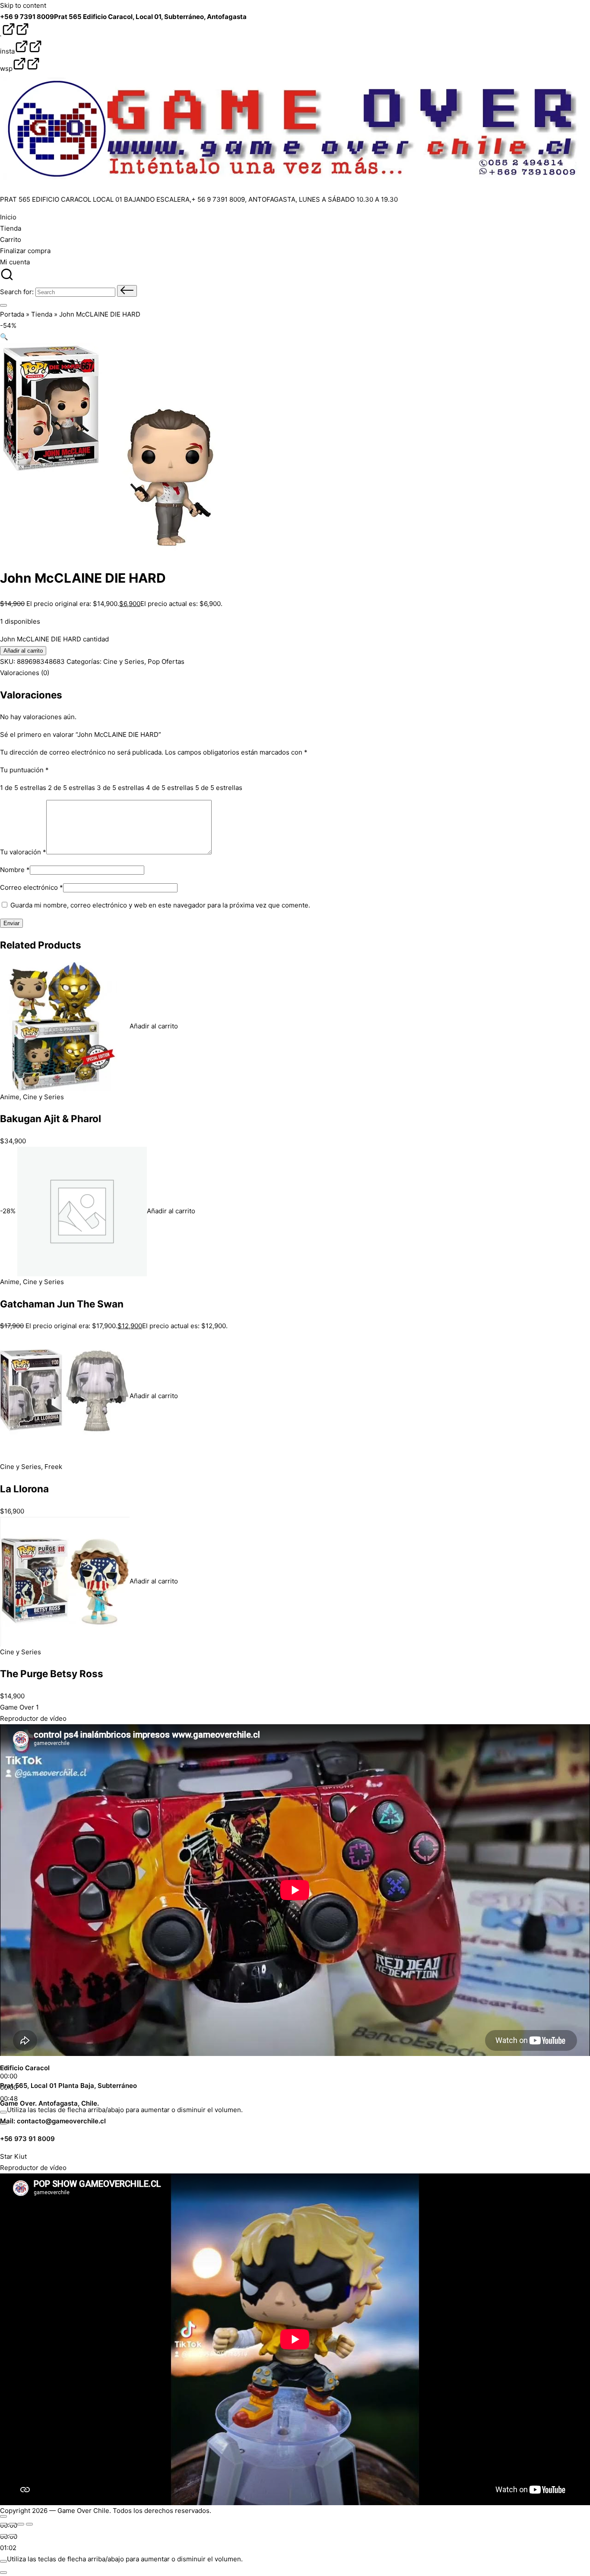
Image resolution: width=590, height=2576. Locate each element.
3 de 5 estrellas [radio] (121, 788)
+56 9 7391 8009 (27, 17)
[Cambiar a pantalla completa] (12, 2524)
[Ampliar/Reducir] (3, 2524)
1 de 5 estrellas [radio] (23, 788)
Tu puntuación (24, 770)
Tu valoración (23, 852)
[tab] (25, 673)
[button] (127, 291)
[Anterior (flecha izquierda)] (3, 2535)
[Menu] (3, 305)
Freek (53, 1467)
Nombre (15, 870)
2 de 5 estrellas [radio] (71, 788)
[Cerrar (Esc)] (29, 2524)
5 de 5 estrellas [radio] (219, 788)
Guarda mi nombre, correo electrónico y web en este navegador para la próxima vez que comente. (160, 905)
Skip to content (23, 5)
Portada (12, 314)
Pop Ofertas (166, 661)
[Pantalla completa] (3, 2573)
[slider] (125, 2110)
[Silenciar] (3, 2112)
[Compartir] (21, 2524)
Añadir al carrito (23, 651)
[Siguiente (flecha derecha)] (12, 2535)
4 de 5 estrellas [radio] (170, 788)
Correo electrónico (32, 887)
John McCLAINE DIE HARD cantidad (54, 639)
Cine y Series (124, 661)
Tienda (42, 314)
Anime (10, 1097)
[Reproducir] (3, 2516)
